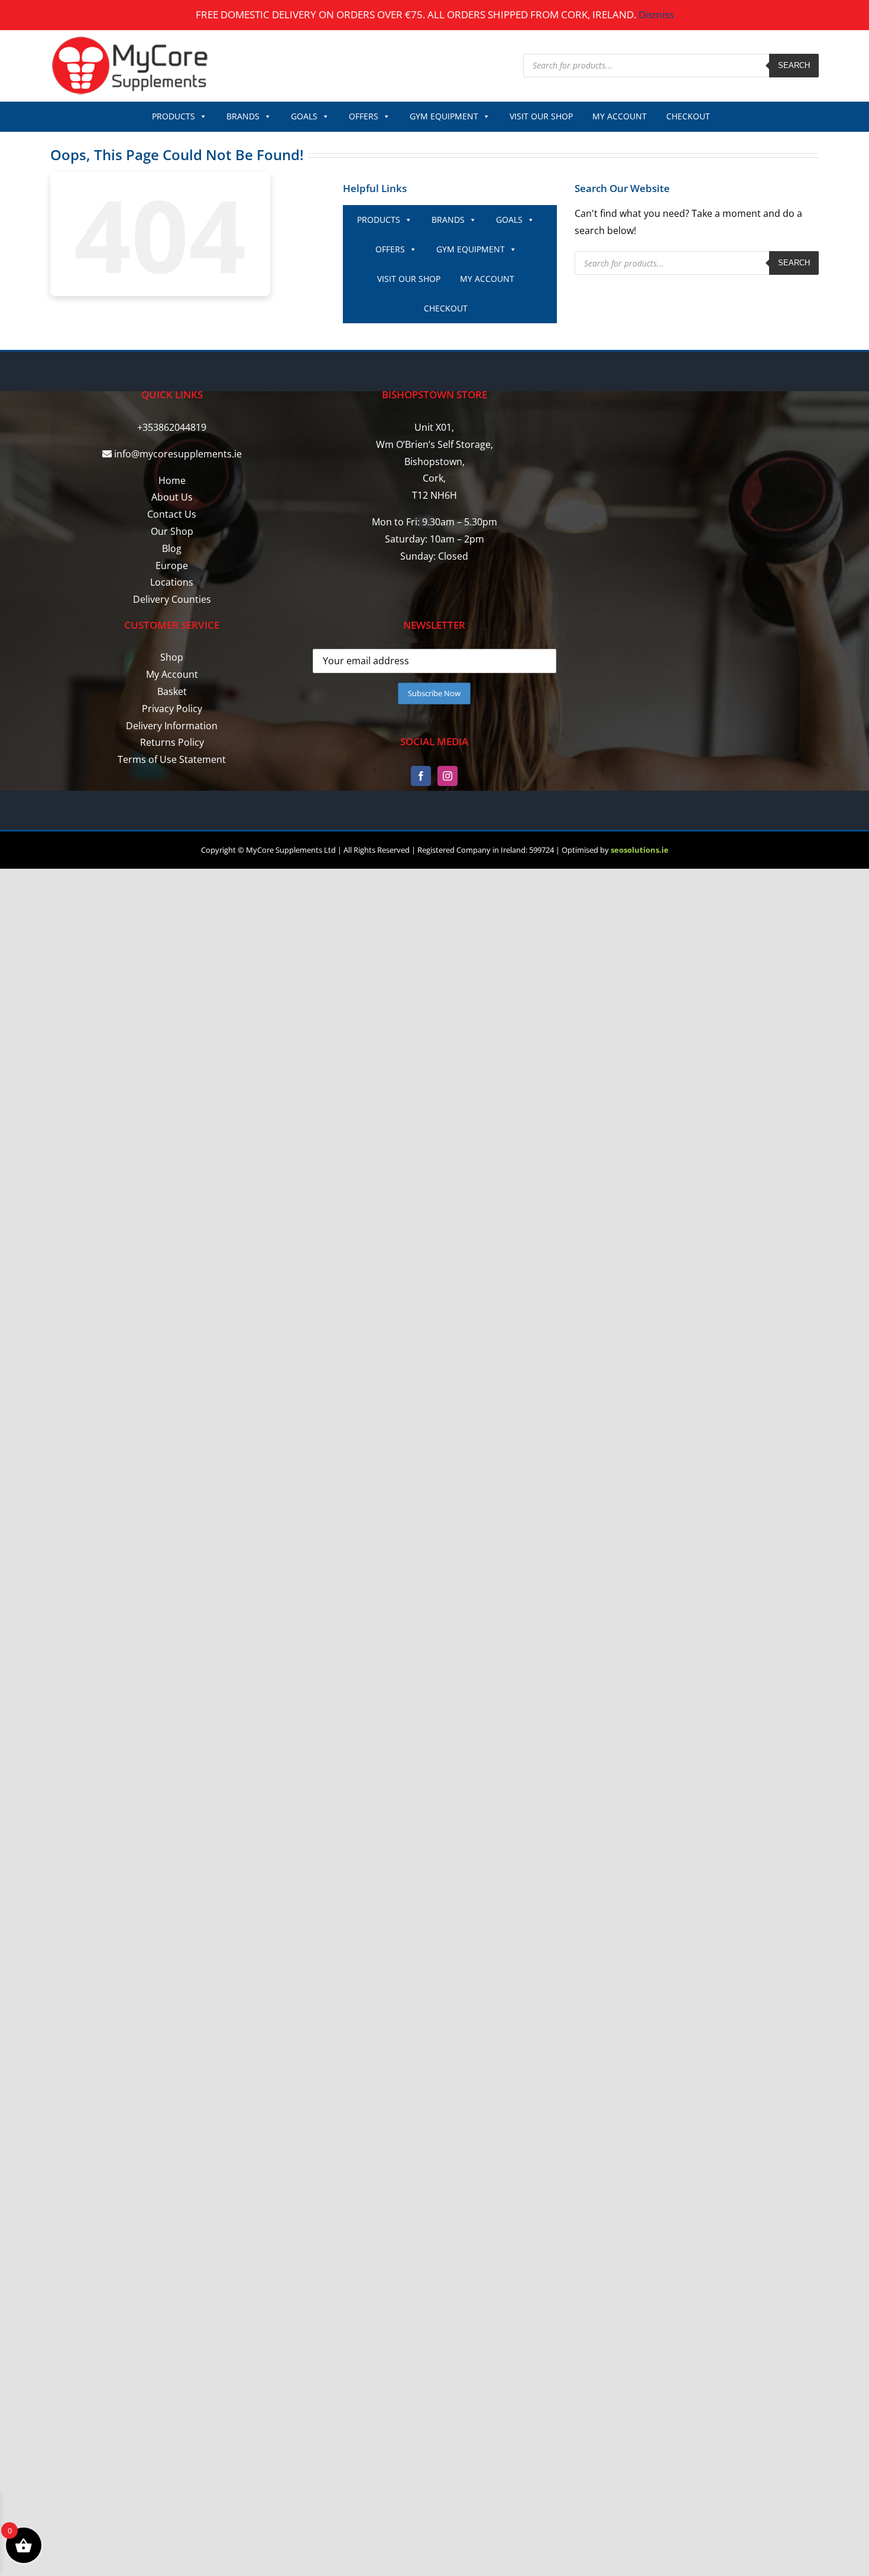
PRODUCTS (174, 116)
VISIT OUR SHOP (541, 116)
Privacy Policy (172, 709)
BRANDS (243, 116)
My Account (172, 674)
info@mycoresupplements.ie (178, 454)
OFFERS (364, 116)
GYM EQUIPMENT (444, 116)
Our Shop (172, 531)
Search (794, 65)
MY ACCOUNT (620, 116)
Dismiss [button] (656, 14)
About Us (172, 497)
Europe (172, 566)
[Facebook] (421, 776)
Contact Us (172, 514)
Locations (172, 582)
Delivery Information (172, 726)
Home (172, 480)
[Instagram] (448, 776)
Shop (172, 657)
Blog (172, 548)
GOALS (304, 116)
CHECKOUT (688, 116)
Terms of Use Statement (172, 759)
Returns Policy (172, 742)
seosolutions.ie (640, 850)
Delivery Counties (172, 599)
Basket (172, 691)
